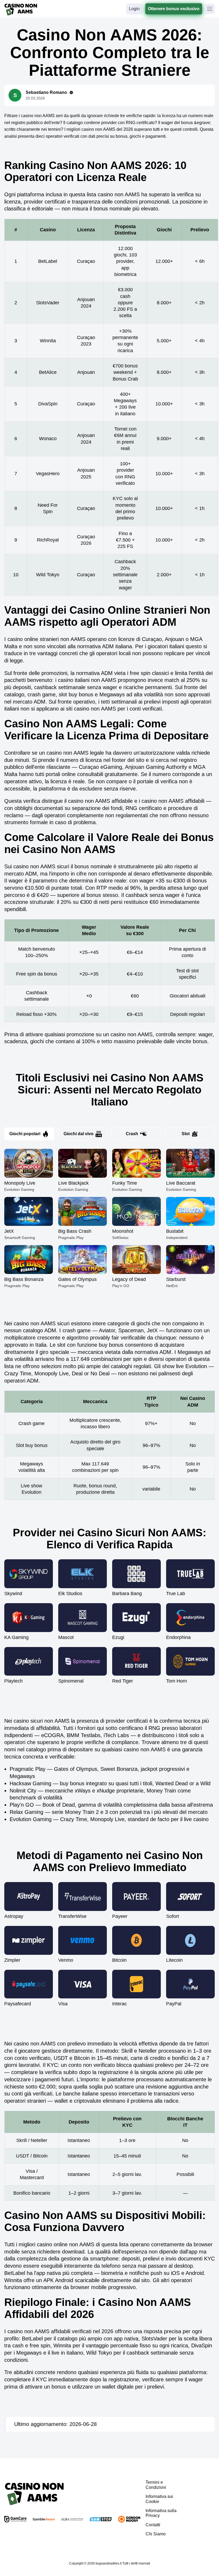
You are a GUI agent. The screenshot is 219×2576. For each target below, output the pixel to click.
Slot (186, 1134)
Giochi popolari (25, 1134)
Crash (132, 1134)
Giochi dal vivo (79, 1134)
